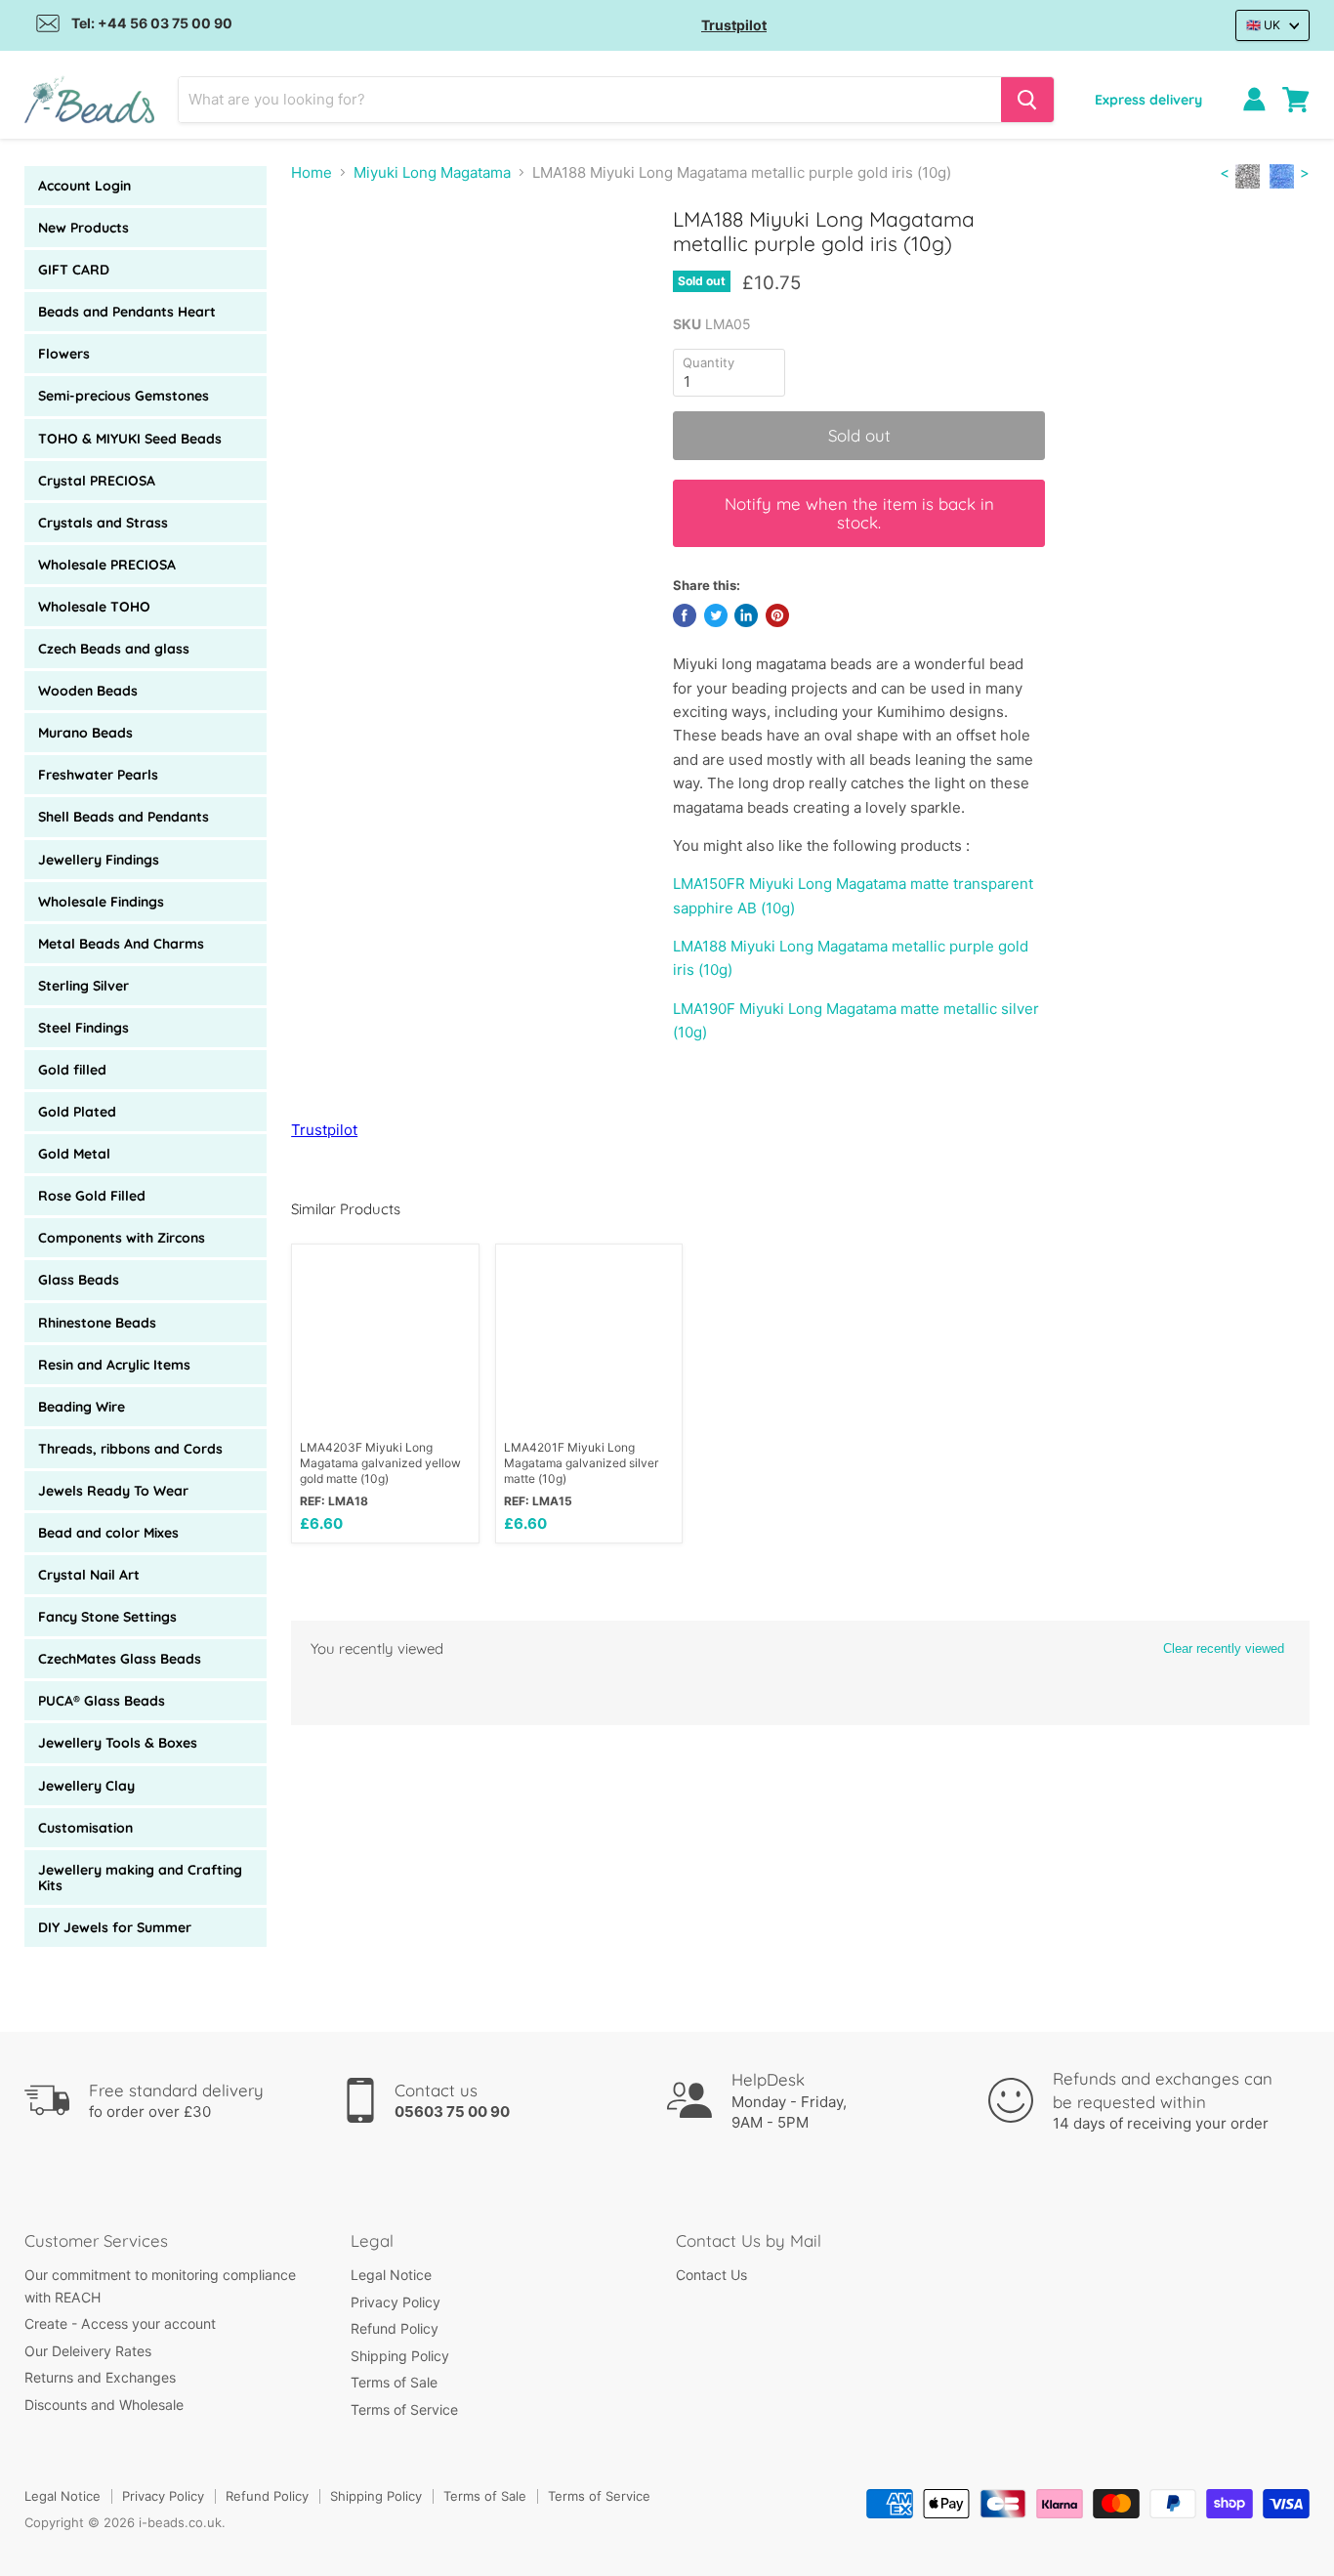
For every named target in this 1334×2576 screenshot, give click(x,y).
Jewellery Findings (99, 860)
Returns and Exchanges (100, 2377)
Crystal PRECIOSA (97, 481)
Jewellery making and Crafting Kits (140, 1878)
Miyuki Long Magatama (432, 172)
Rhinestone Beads (97, 1323)
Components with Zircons (122, 1238)
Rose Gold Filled (92, 1196)
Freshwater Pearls (98, 775)
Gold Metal (74, 1154)
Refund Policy (395, 2328)
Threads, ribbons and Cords (130, 1449)
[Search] (1027, 100)
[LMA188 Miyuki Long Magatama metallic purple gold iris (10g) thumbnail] (328, 262)
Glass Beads (79, 1280)
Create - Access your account (120, 2323)
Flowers (64, 354)
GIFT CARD (74, 270)
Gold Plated (77, 1112)
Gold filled (72, 1070)
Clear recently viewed (1224, 1648)
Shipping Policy (400, 2356)
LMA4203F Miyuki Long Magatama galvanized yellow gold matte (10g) (380, 1463)
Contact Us (711, 2275)
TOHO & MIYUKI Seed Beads (130, 439)
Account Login (84, 186)
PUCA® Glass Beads (102, 1701)
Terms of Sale (394, 2382)
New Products (83, 228)
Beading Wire (82, 1407)
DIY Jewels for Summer (115, 1927)
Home (312, 172)
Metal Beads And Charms (121, 944)
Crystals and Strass (103, 523)
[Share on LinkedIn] (746, 615)
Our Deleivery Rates (88, 2351)
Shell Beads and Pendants (124, 817)
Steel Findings (83, 1028)
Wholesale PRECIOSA (107, 565)
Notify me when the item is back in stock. (859, 513)
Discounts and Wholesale (104, 2405)
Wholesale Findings (101, 902)
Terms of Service (404, 2409)
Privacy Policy (396, 2302)
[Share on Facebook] (685, 615)
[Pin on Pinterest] (777, 615)
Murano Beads (85, 733)
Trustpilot (734, 25)
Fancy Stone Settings (107, 1617)
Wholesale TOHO (94, 607)
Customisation (85, 1828)
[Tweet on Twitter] (716, 615)
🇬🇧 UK (1263, 25)
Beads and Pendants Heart (127, 312)
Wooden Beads (88, 691)
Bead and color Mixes (108, 1533)
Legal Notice (391, 2275)
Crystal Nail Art (89, 1575)
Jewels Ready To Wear (113, 1491)
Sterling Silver (83, 986)
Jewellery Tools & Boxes (118, 1743)
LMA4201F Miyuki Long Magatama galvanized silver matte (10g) (581, 1463)
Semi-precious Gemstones (124, 396)
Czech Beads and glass (114, 649)
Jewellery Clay (86, 1786)
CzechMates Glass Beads (120, 1659)
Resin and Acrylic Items (114, 1365)
